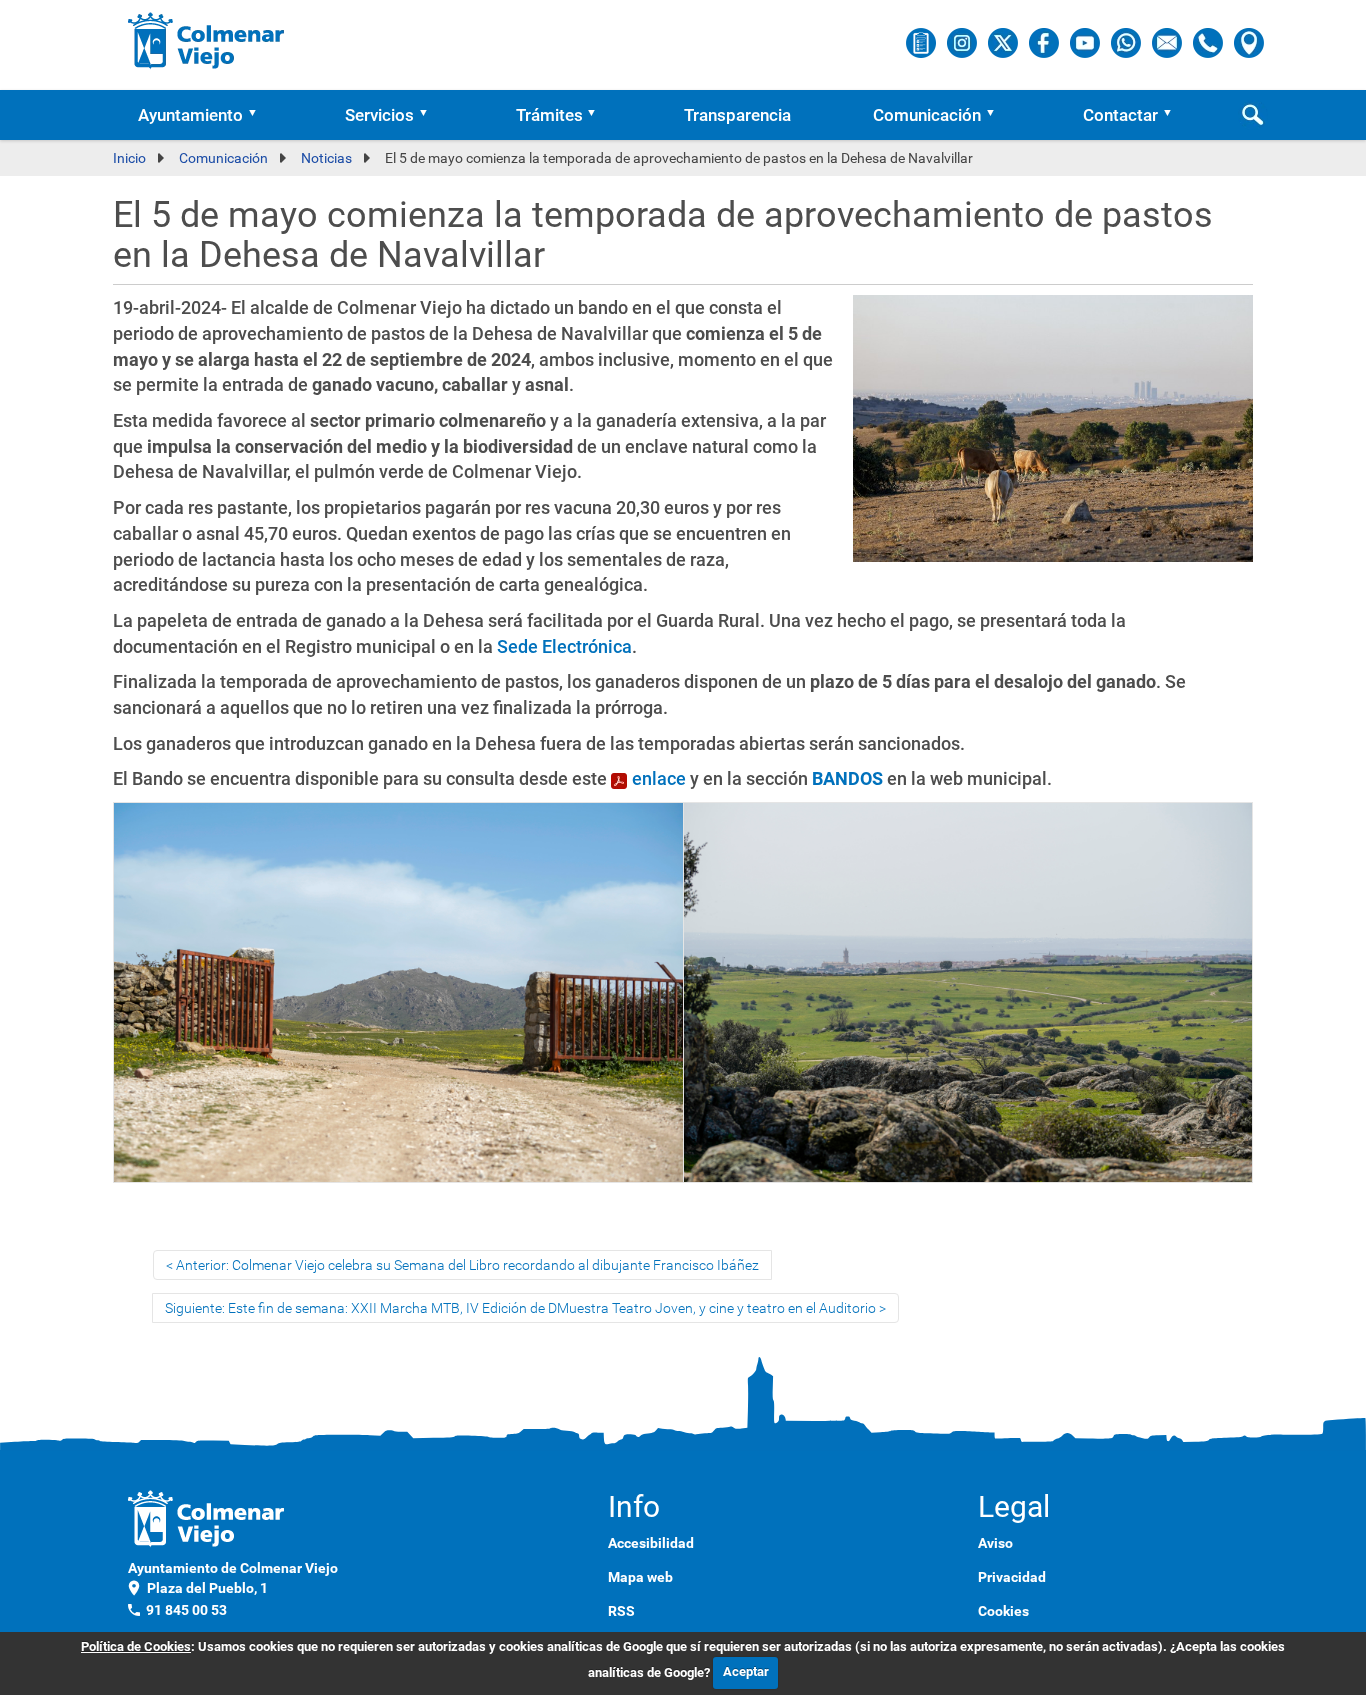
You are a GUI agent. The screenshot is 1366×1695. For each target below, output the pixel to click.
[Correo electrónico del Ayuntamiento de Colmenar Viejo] (1168, 42)
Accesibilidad (651, 1543)
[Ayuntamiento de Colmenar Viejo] (206, 40)
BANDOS (847, 778)
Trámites (549, 115)
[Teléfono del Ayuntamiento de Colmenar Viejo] (1209, 42)
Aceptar (746, 1671)
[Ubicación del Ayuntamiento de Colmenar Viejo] (1249, 42)
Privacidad (1012, 1577)
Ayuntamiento (190, 115)
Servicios (379, 115)
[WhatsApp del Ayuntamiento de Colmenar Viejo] (1127, 42)
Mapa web (640, 1577)
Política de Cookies (136, 1646)
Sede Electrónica (564, 646)
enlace (659, 778)
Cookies (1003, 1611)
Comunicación (927, 115)
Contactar (1120, 115)
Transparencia (737, 115)
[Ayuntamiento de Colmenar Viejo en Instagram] (963, 42)
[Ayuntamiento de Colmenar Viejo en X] (1004, 42)
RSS (621, 1611)
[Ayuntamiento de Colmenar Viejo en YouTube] (1086, 42)
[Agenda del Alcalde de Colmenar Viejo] (922, 42)
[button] (259, 115)
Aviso (995, 1543)
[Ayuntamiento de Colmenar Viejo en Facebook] (1045, 42)
